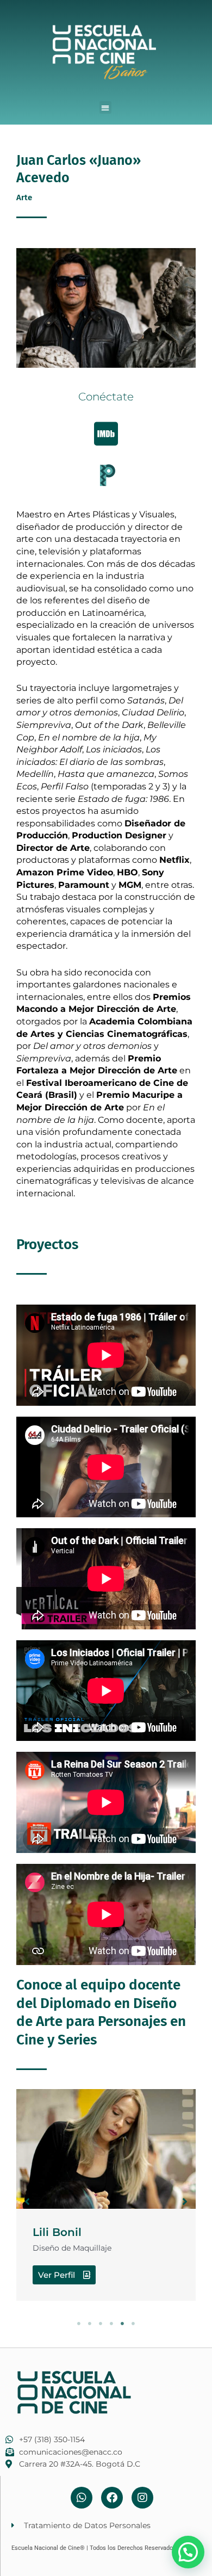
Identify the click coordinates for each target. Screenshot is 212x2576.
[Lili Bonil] (106, 2149)
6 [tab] (133, 2324)
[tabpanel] (106, 2195)
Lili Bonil (57, 2232)
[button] (106, 107)
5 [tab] (122, 2324)
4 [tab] (111, 2324)
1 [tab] (79, 2324)
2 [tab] (90, 2324)
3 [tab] (101, 2324)
